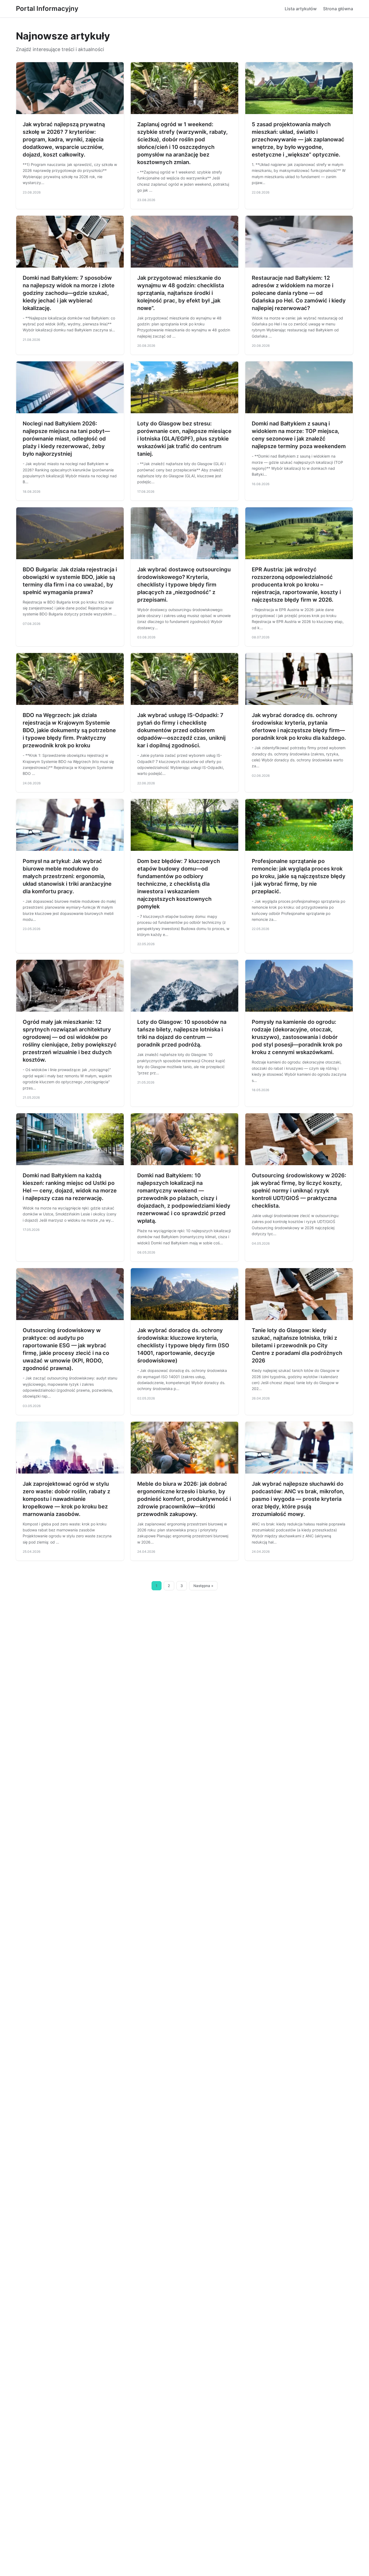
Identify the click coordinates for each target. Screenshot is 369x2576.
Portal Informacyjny (47, 9)
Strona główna (338, 9)
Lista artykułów (301, 9)
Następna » (203, 1586)
